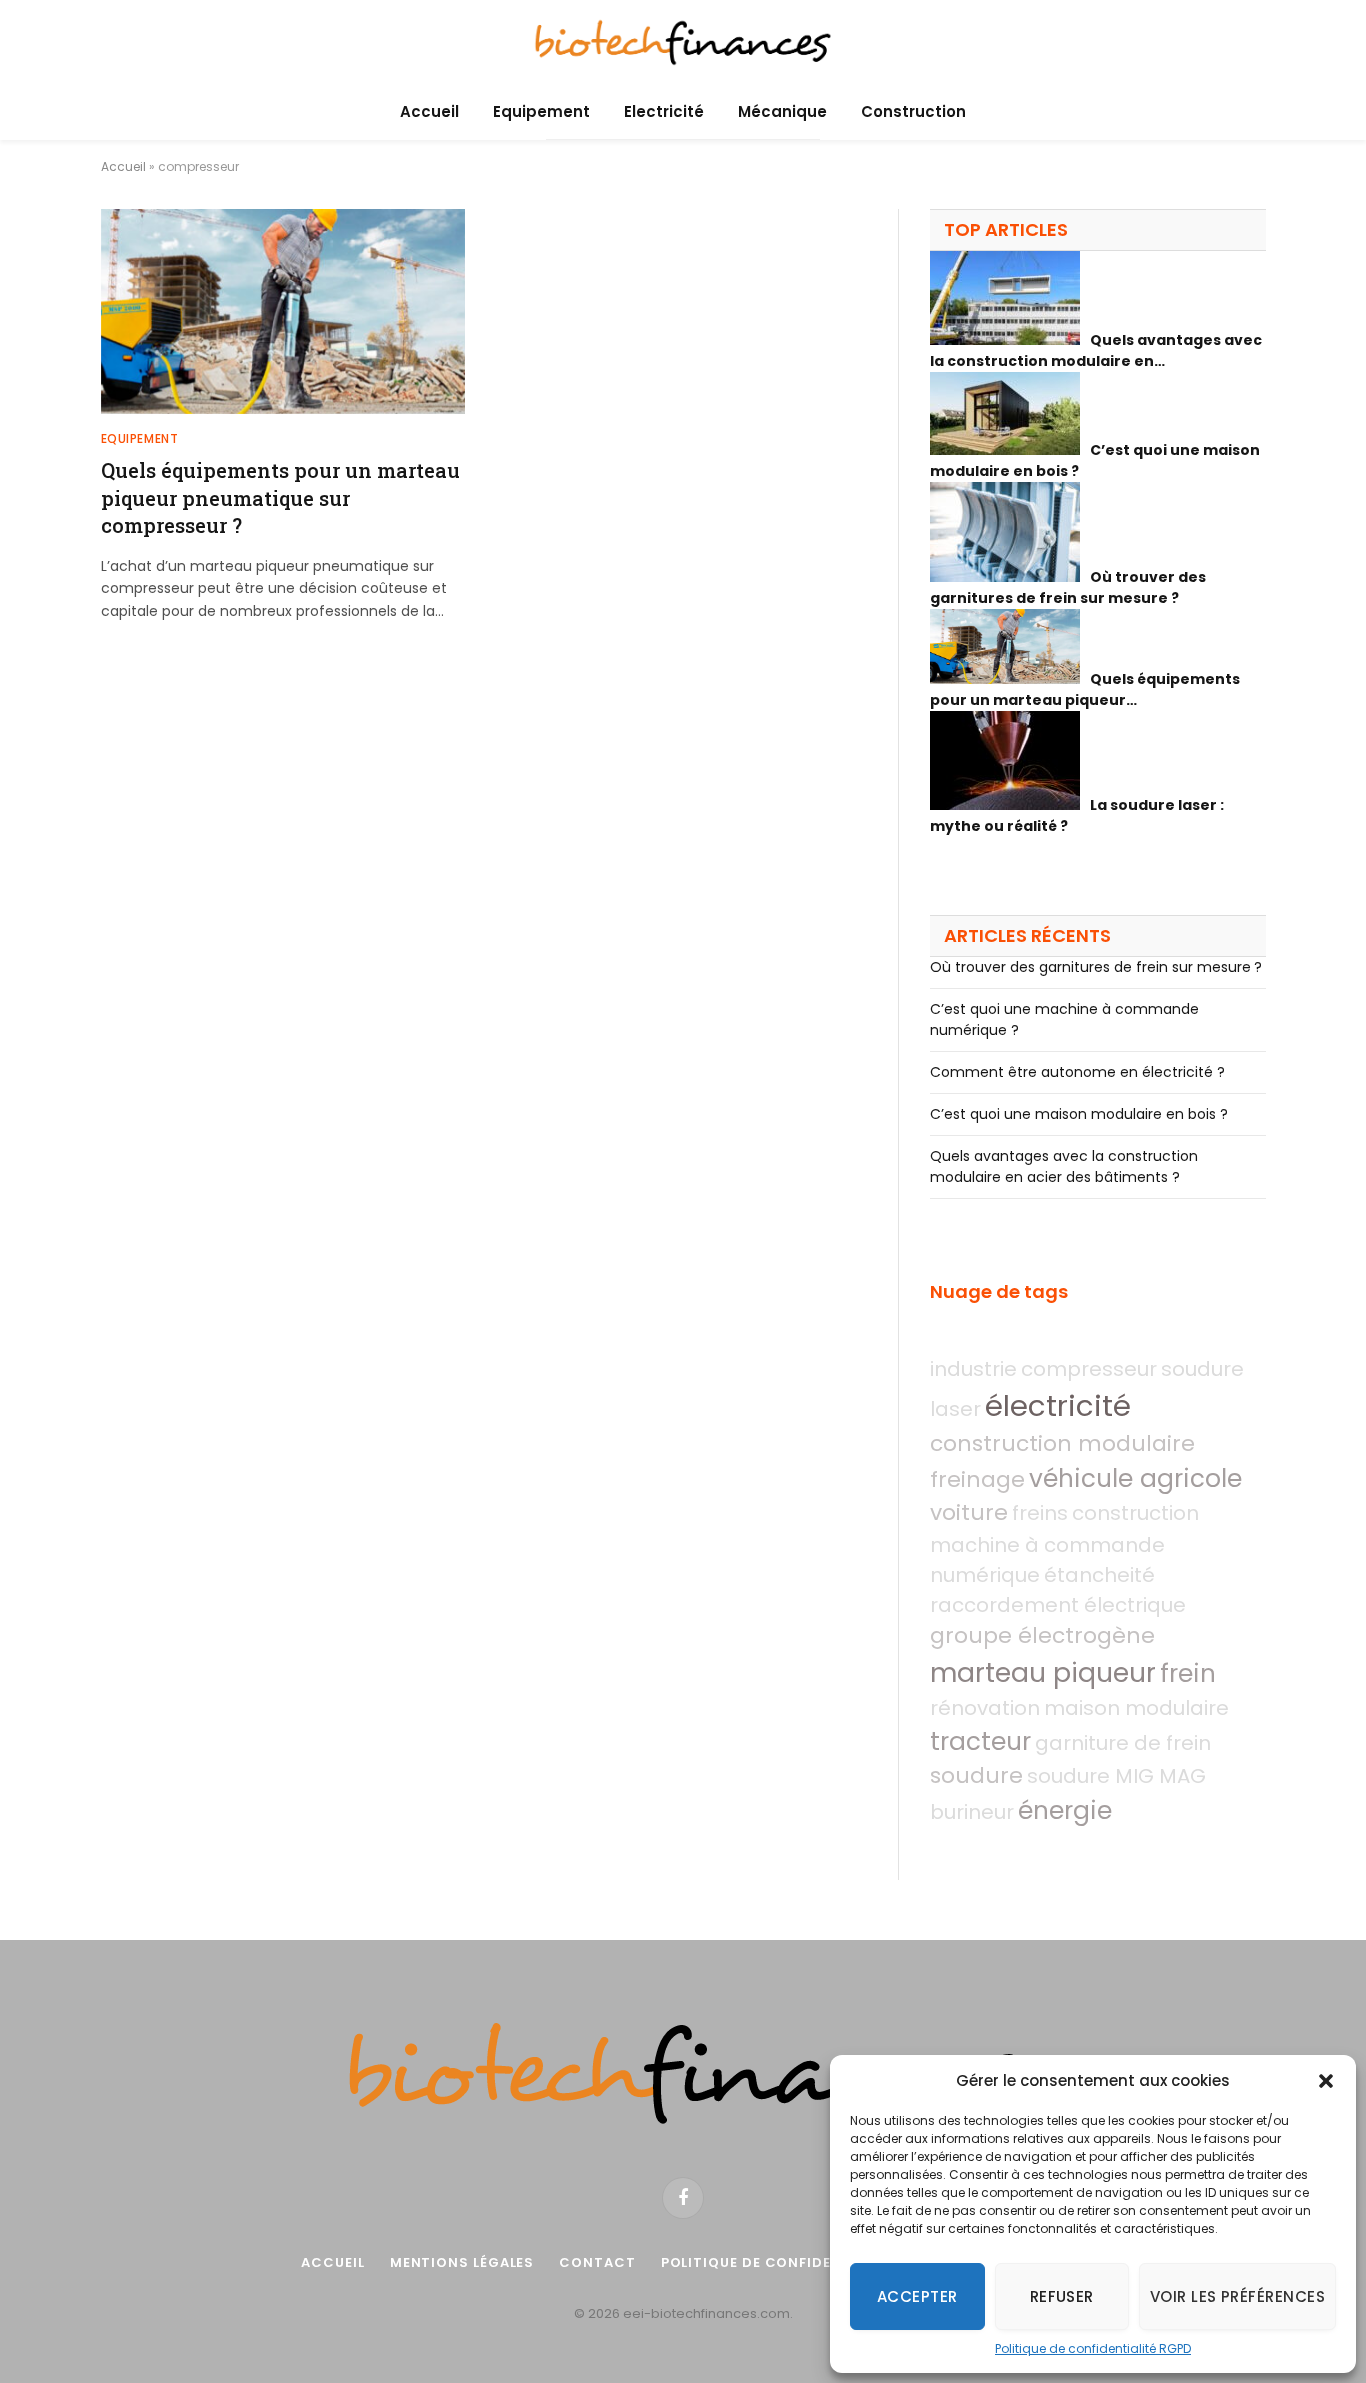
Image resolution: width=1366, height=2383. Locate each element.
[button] (1326, 2081)
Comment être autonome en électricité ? (1077, 1072)
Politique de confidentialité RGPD (1093, 2348)
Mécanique (782, 111)
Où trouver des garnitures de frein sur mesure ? (1096, 967)
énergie (1065, 1810)
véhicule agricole (1135, 1478)
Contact (597, 2262)
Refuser (1062, 2296)
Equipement (541, 111)
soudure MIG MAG (1116, 1776)
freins (1040, 1513)
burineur (972, 1812)
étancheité (1099, 1575)
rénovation (985, 1708)
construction (1135, 1513)
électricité (1058, 1405)
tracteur (980, 1741)
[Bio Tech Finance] (683, 42)
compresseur (1089, 1369)
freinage (977, 1479)
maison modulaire (1136, 1708)
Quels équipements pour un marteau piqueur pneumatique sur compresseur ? (280, 497)
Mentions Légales (462, 2262)
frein (1188, 1673)
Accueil (429, 111)
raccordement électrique (1058, 1605)
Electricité (664, 111)
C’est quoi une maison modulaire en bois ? (1079, 1114)
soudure (976, 1775)
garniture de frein (1123, 1743)
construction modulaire (1062, 1443)
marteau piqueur (1043, 1672)
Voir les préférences (1237, 2296)
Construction (913, 111)
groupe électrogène (1042, 1635)
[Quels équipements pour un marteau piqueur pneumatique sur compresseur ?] (283, 311)
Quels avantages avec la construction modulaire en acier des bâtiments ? (1064, 1166)
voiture (969, 1512)
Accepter (917, 2296)
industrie (973, 1369)
